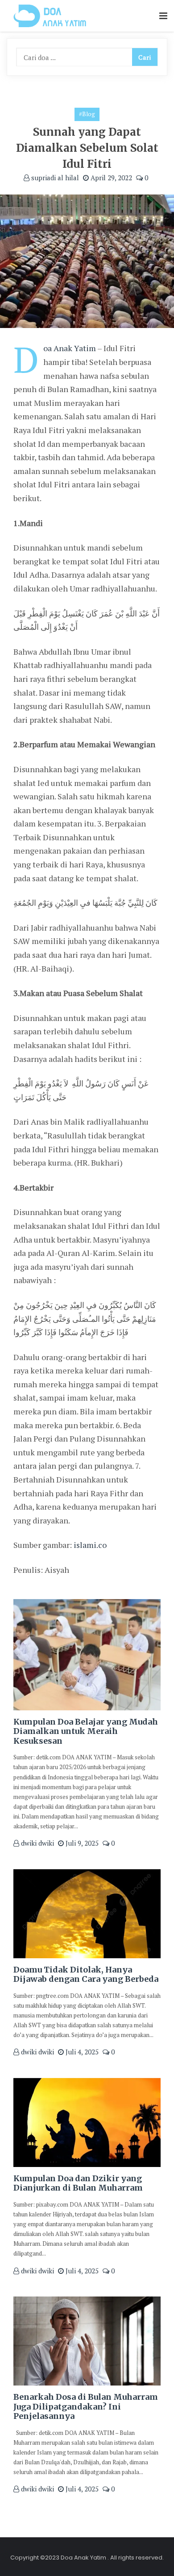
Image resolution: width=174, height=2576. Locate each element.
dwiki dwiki (37, 1843)
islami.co (90, 1545)
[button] (163, 16)
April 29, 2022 (110, 178)
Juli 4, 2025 (81, 2052)
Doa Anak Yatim (70, 348)
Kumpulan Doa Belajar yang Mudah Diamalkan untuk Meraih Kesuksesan (86, 1731)
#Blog (87, 114)
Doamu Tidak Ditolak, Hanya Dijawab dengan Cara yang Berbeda (86, 1975)
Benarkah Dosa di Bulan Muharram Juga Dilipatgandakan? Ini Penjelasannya (86, 2406)
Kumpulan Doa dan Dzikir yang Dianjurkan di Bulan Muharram (78, 2183)
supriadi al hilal (54, 178)
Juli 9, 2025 (81, 1843)
